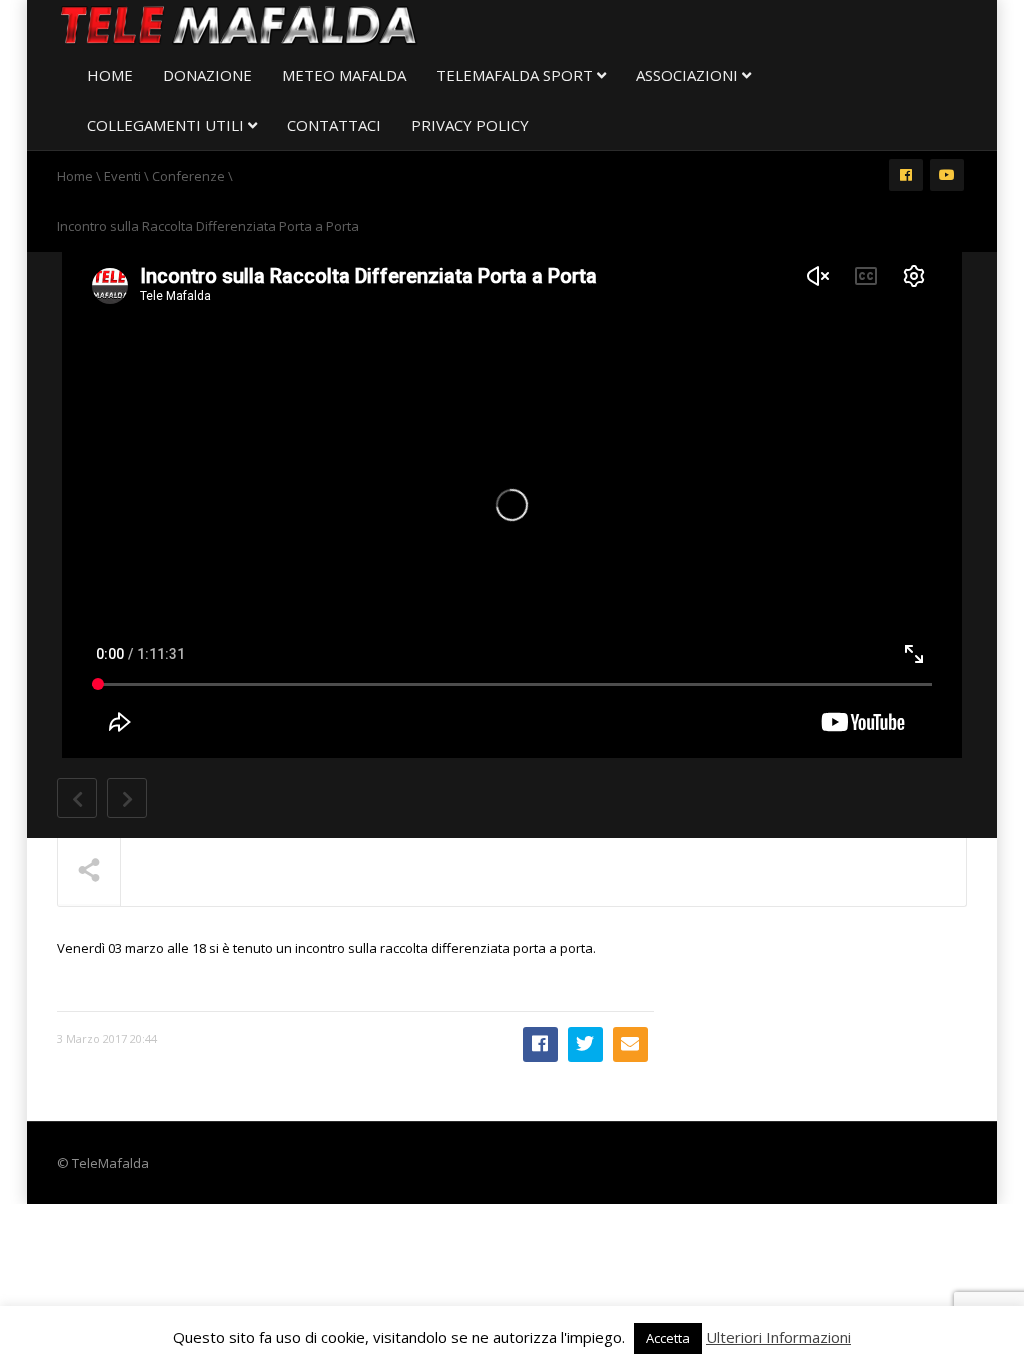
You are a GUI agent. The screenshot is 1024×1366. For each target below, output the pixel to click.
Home (110, 75)
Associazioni (689, 75)
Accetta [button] (668, 1338)
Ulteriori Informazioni (778, 1337)
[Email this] (630, 1044)
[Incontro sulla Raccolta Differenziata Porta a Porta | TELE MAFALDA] (239, 25)
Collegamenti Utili (167, 125)
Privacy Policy (470, 125)
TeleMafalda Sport (516, 75)
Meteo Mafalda (344, 75)
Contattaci (334, 125)
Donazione (207, 75)
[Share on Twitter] (585, 1044)
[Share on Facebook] (540, 1044)
